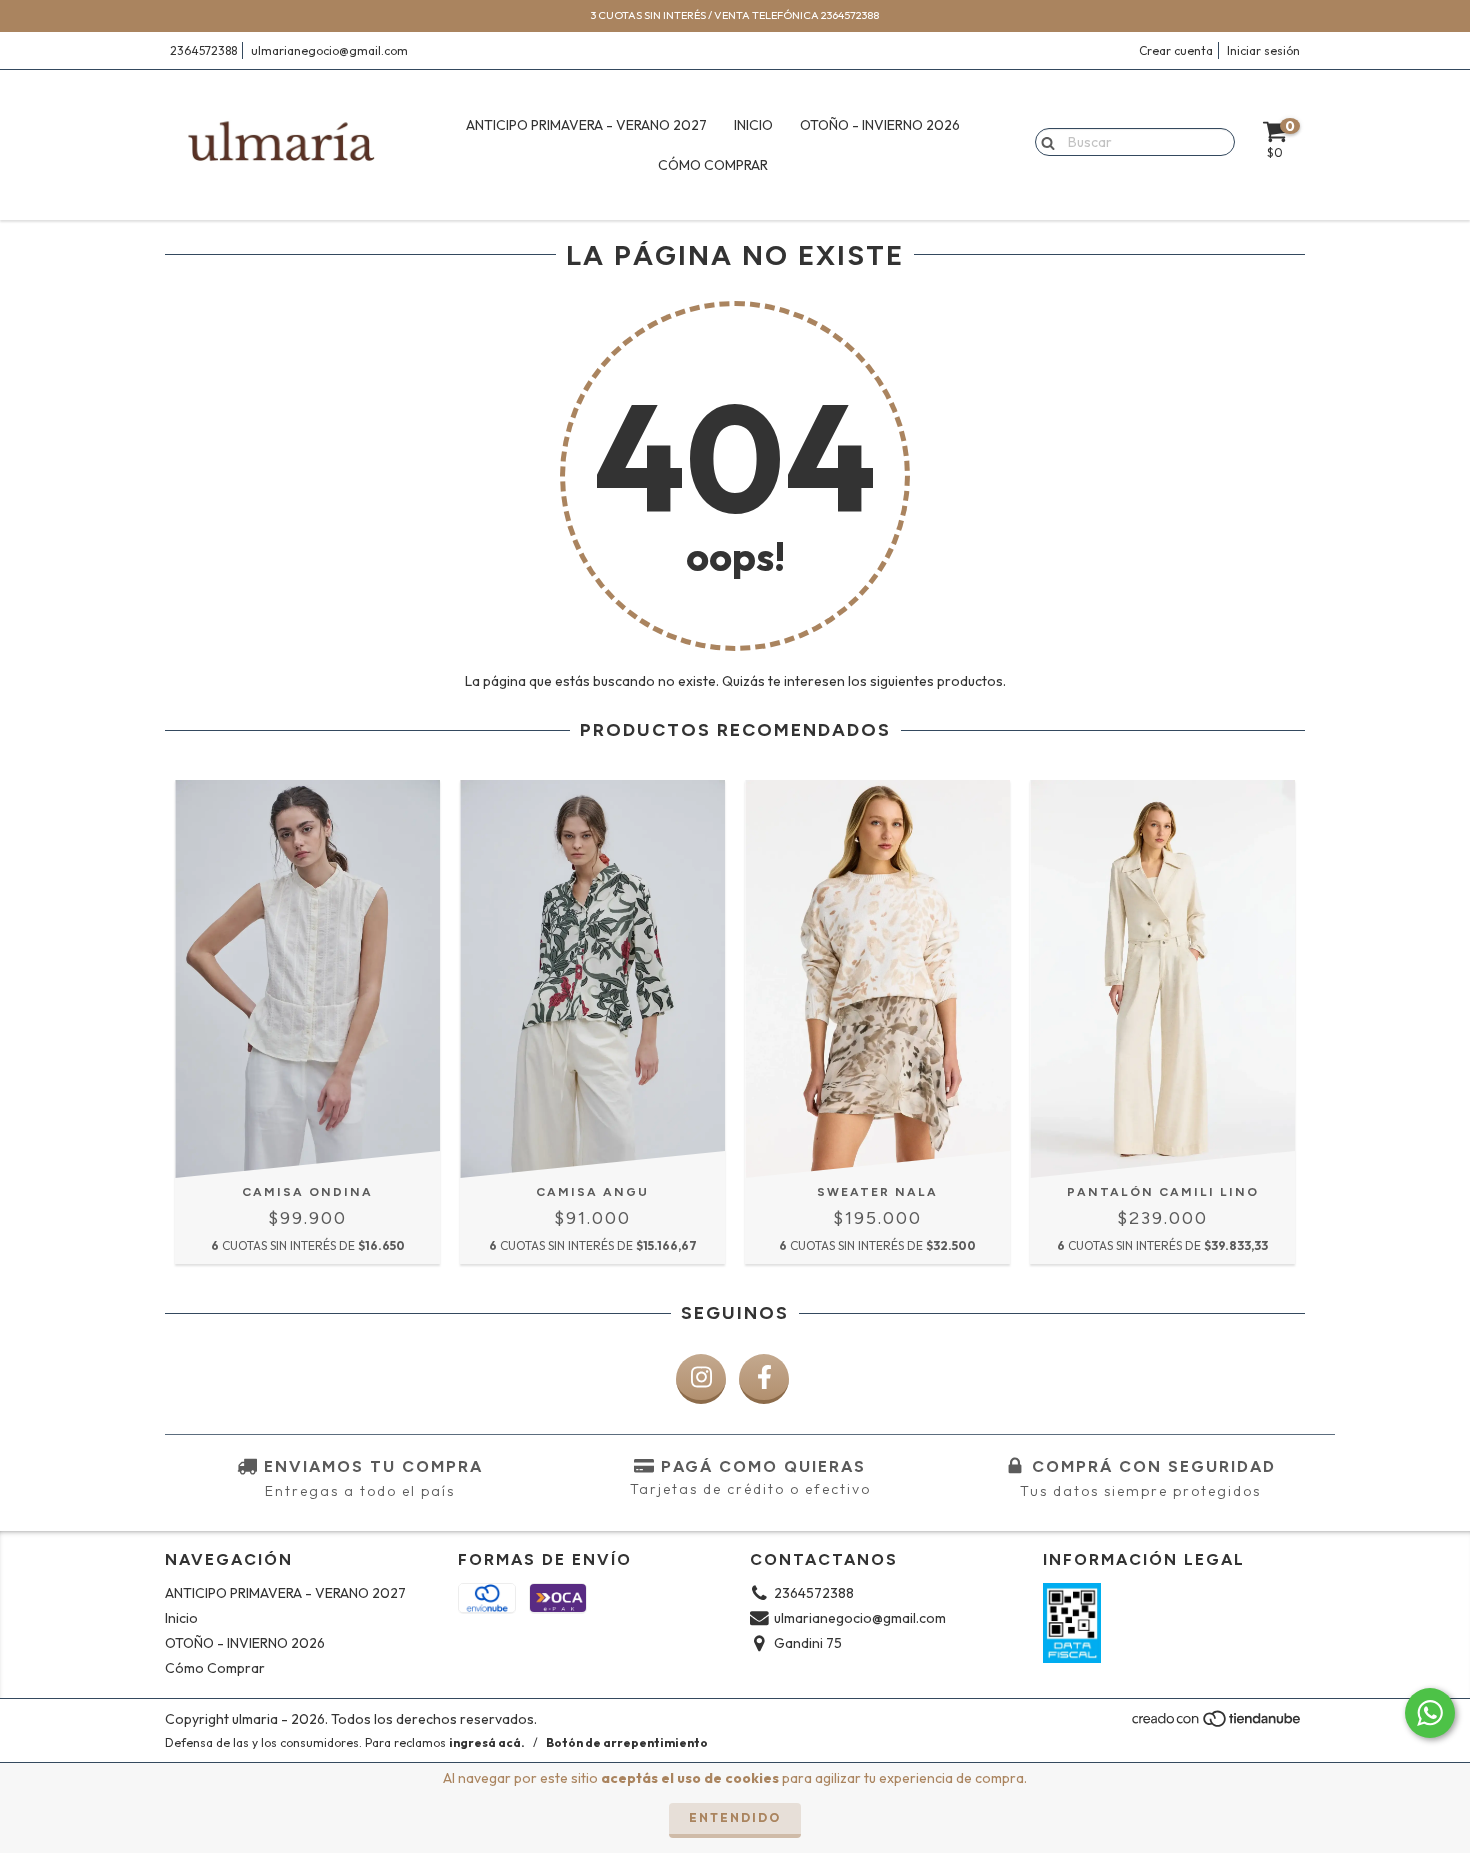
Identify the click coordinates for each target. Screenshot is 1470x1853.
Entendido (735, 1817)
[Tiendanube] (1217, 1724)
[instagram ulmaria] (701, 1379)
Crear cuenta (1176, 50)
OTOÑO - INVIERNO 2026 (880, 125)
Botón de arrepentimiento (627, 1742)
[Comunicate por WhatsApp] (1430, 1713)
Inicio (753, 125)
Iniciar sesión (1263, 50)
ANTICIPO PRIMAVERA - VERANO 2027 (586, 125)
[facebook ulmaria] (764, 1379)
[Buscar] (1043, 141)
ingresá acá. (487, 1742)
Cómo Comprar (713, 165)
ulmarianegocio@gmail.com (329, 50)
